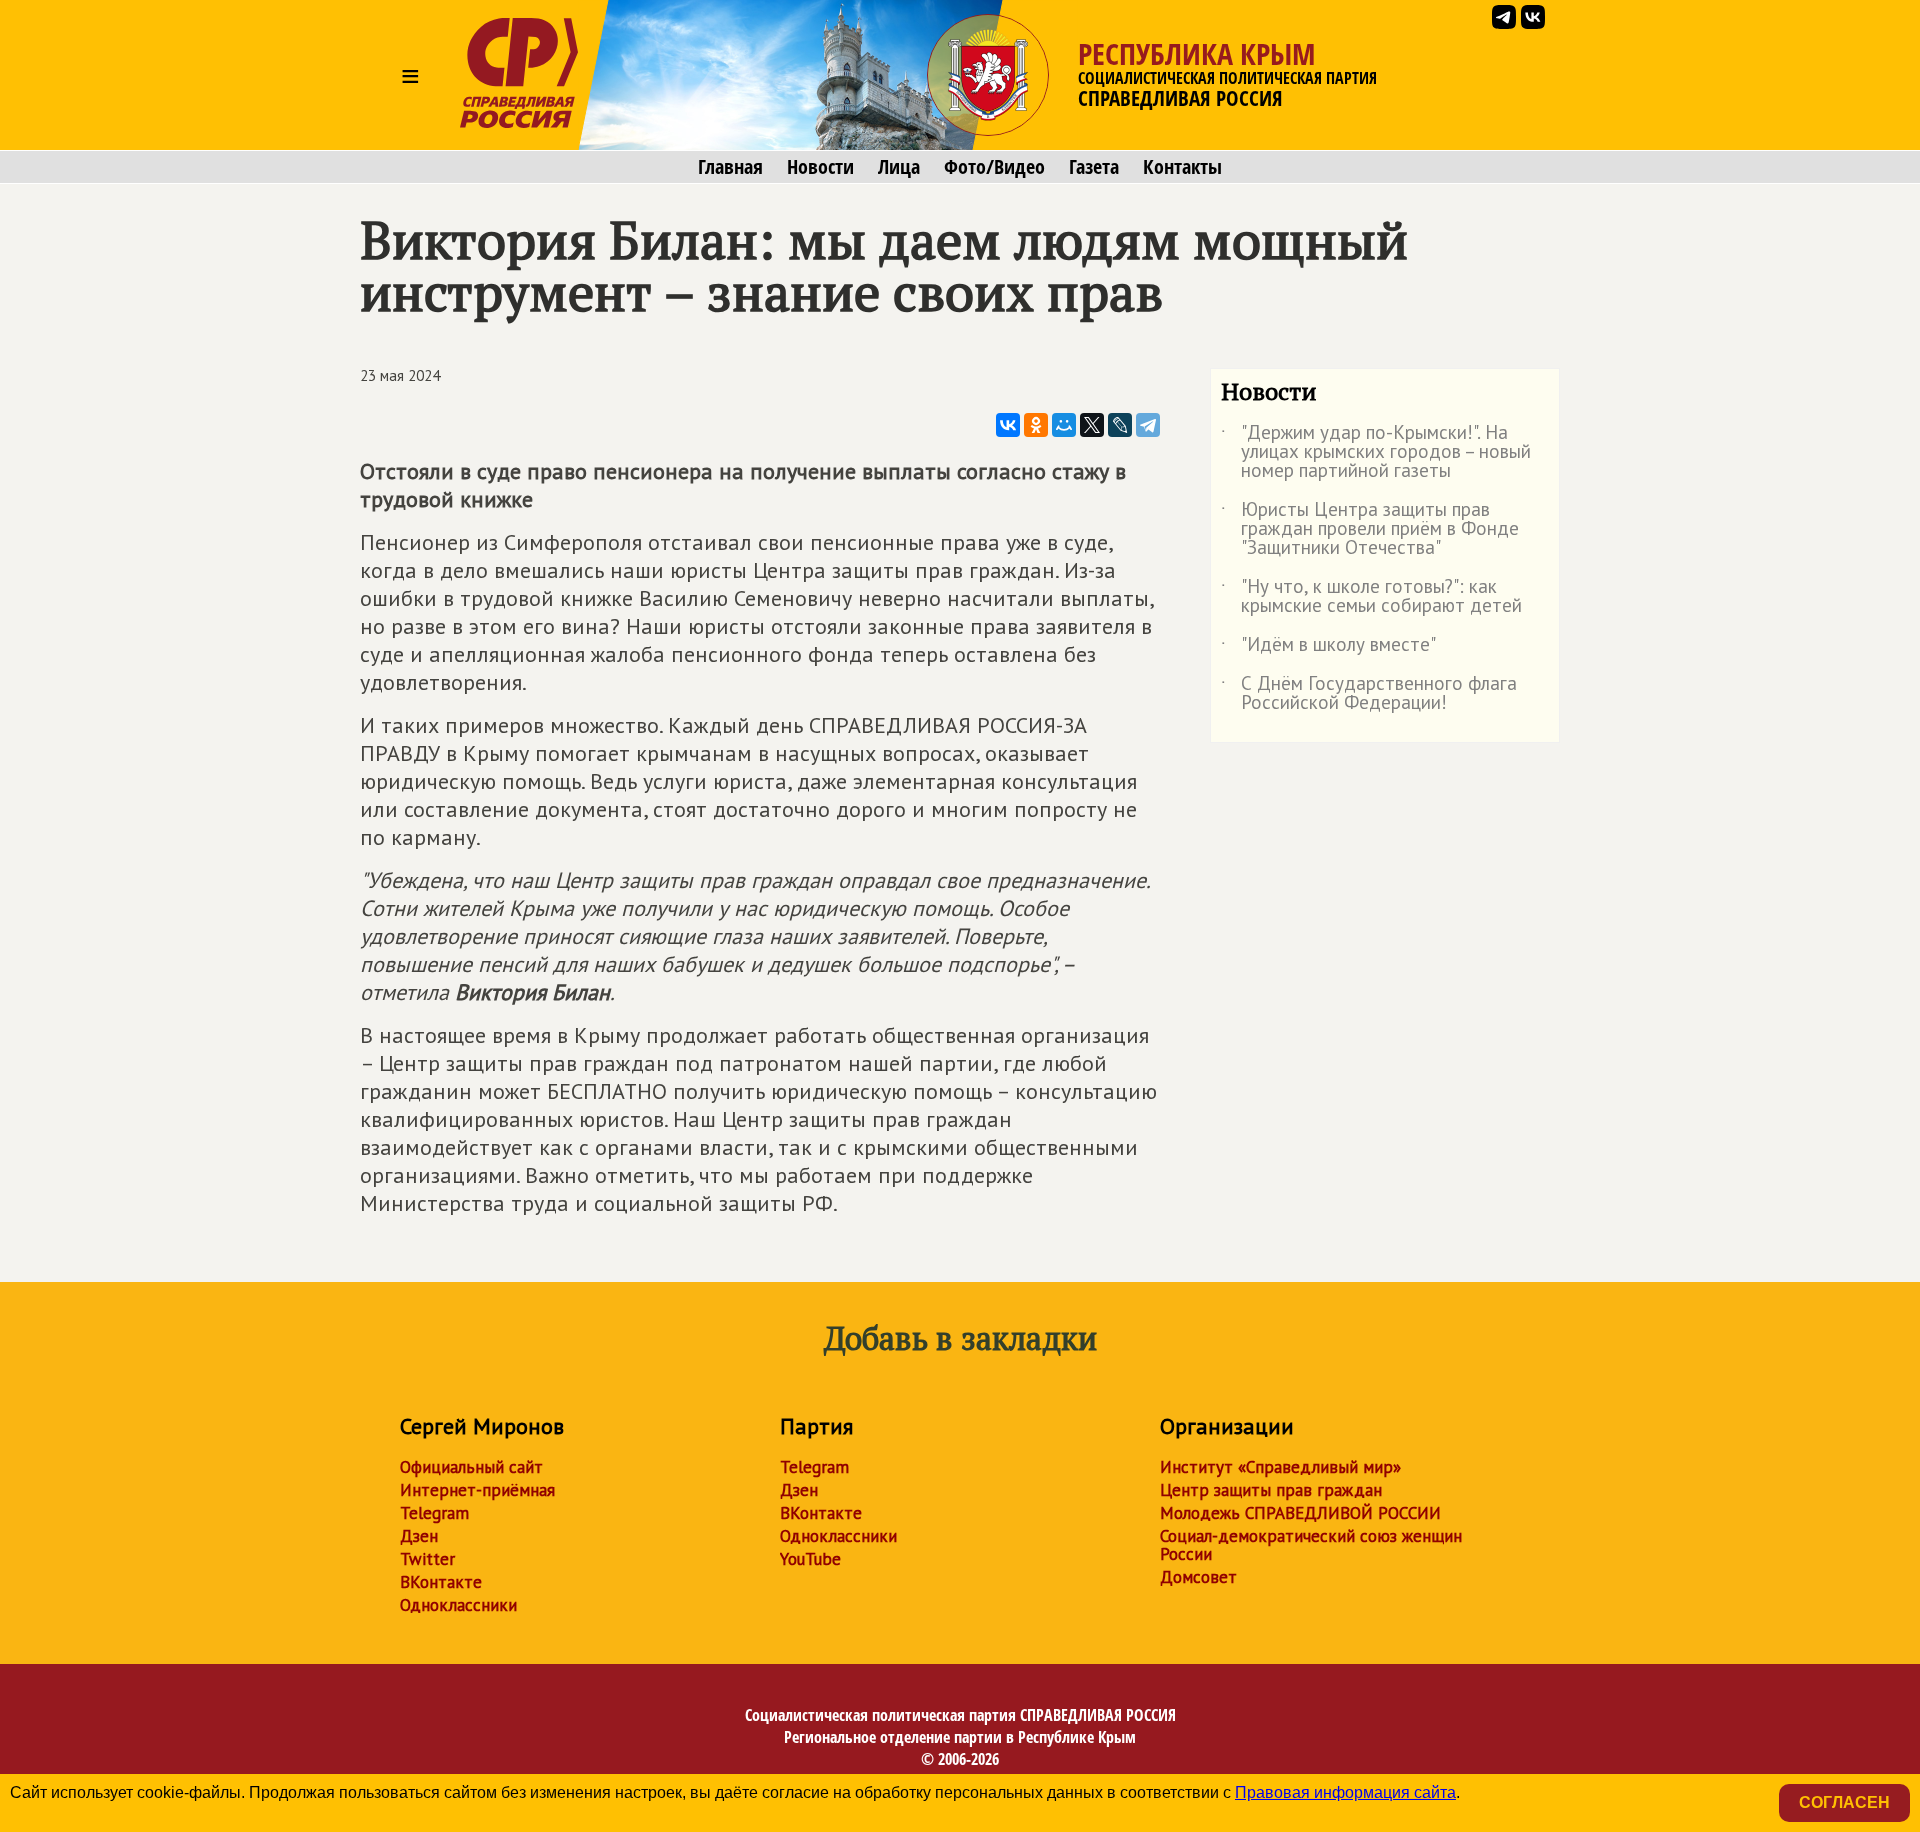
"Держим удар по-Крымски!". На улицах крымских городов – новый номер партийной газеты (1376, 452)
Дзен (419, 1536)
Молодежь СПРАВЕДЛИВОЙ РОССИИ (1300, 1513)
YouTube (810, 1559)
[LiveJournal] (1120, 425)
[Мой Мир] (1064, 425)
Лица (899, 167)
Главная (730, 167)
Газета (1094, 167)
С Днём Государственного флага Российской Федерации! (1369, 694)
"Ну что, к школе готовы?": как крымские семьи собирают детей (1371, 597)
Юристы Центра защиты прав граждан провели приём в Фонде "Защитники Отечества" (1370, 529)
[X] (1092, 425)
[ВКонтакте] (1008, 425)
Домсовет (1198, 1577)
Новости (820, 167)
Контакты (1182, 167)
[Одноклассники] (1036, 425)
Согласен (1844, 1802)
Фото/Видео (994, 167)
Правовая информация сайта (1345, 1792)
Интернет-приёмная (477, 1490)
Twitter (427, 1559)
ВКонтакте (441, 1582)
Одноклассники (458, 1605)
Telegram (434, 1513)
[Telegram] (1148, 425)
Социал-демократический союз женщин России (1311, 1545)
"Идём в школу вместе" (1328, 648)
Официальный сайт (471, 1467)
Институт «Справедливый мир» (1280, 1467)
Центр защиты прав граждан (1271, 1490)
